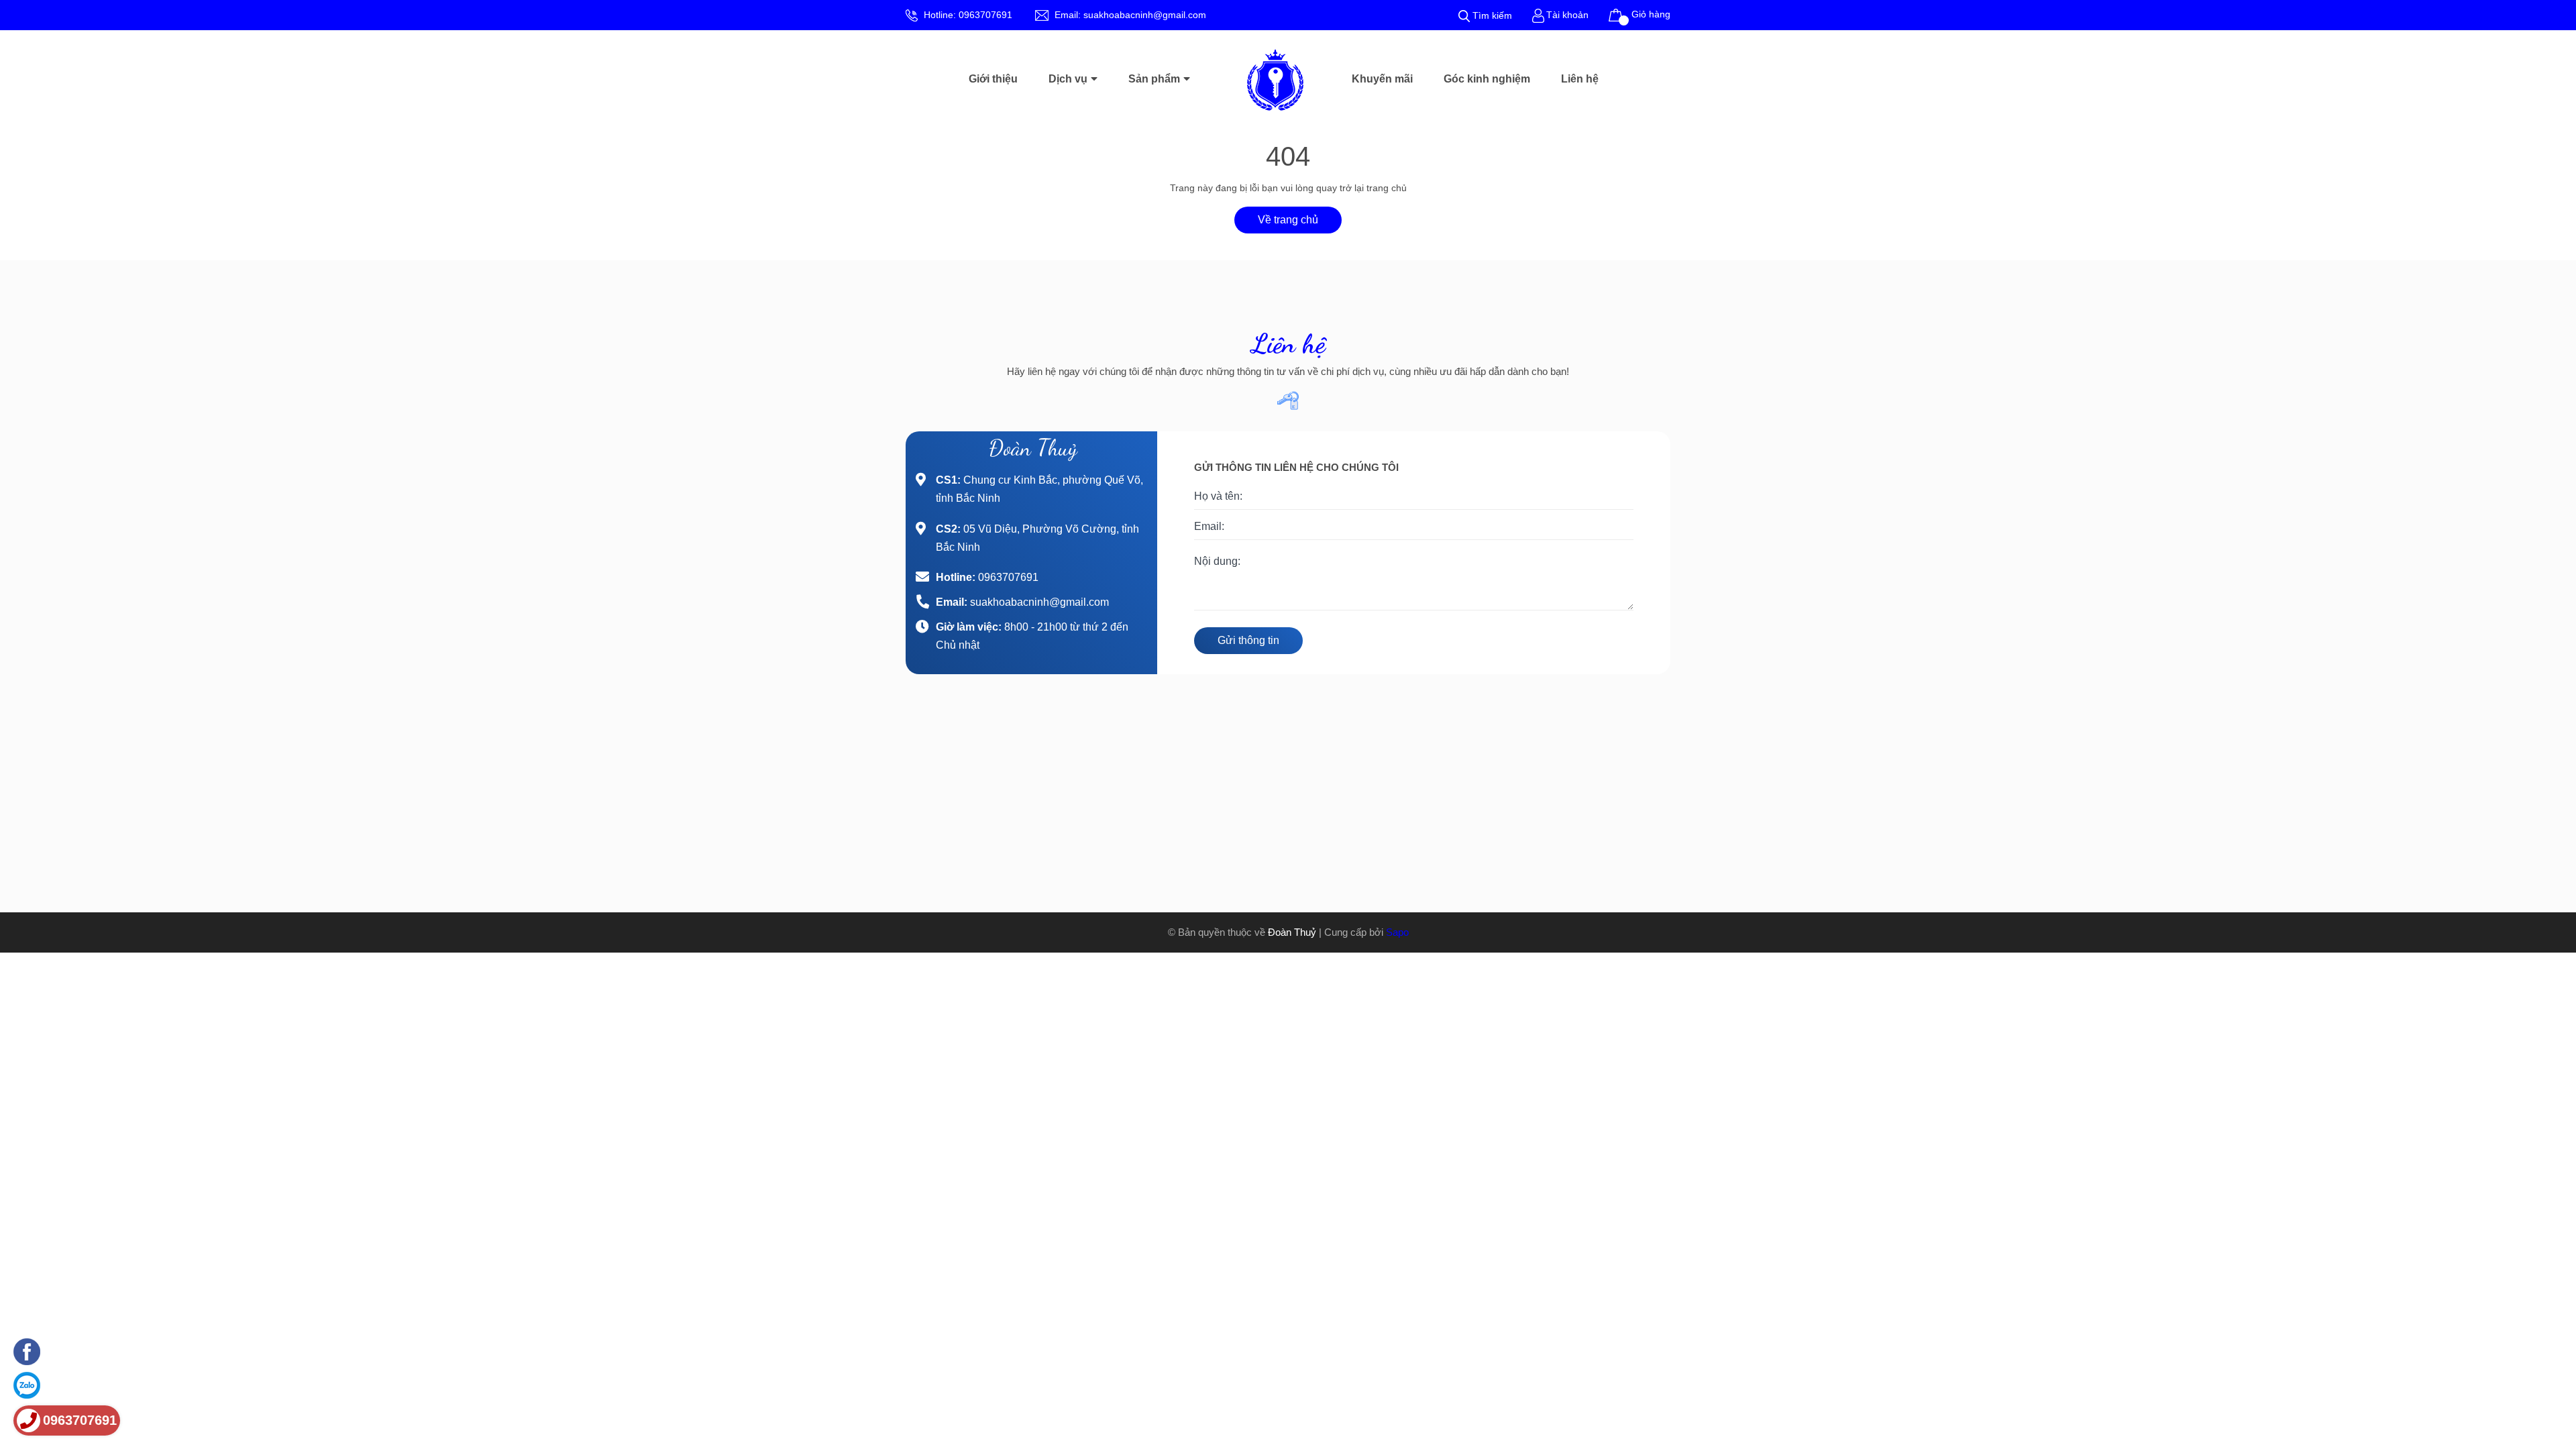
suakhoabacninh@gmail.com (1145, 15)
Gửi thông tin (1248, 640)
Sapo (1397, 932)
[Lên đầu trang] (2542, 1368)
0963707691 (985, 15)
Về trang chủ (1288, 220)
